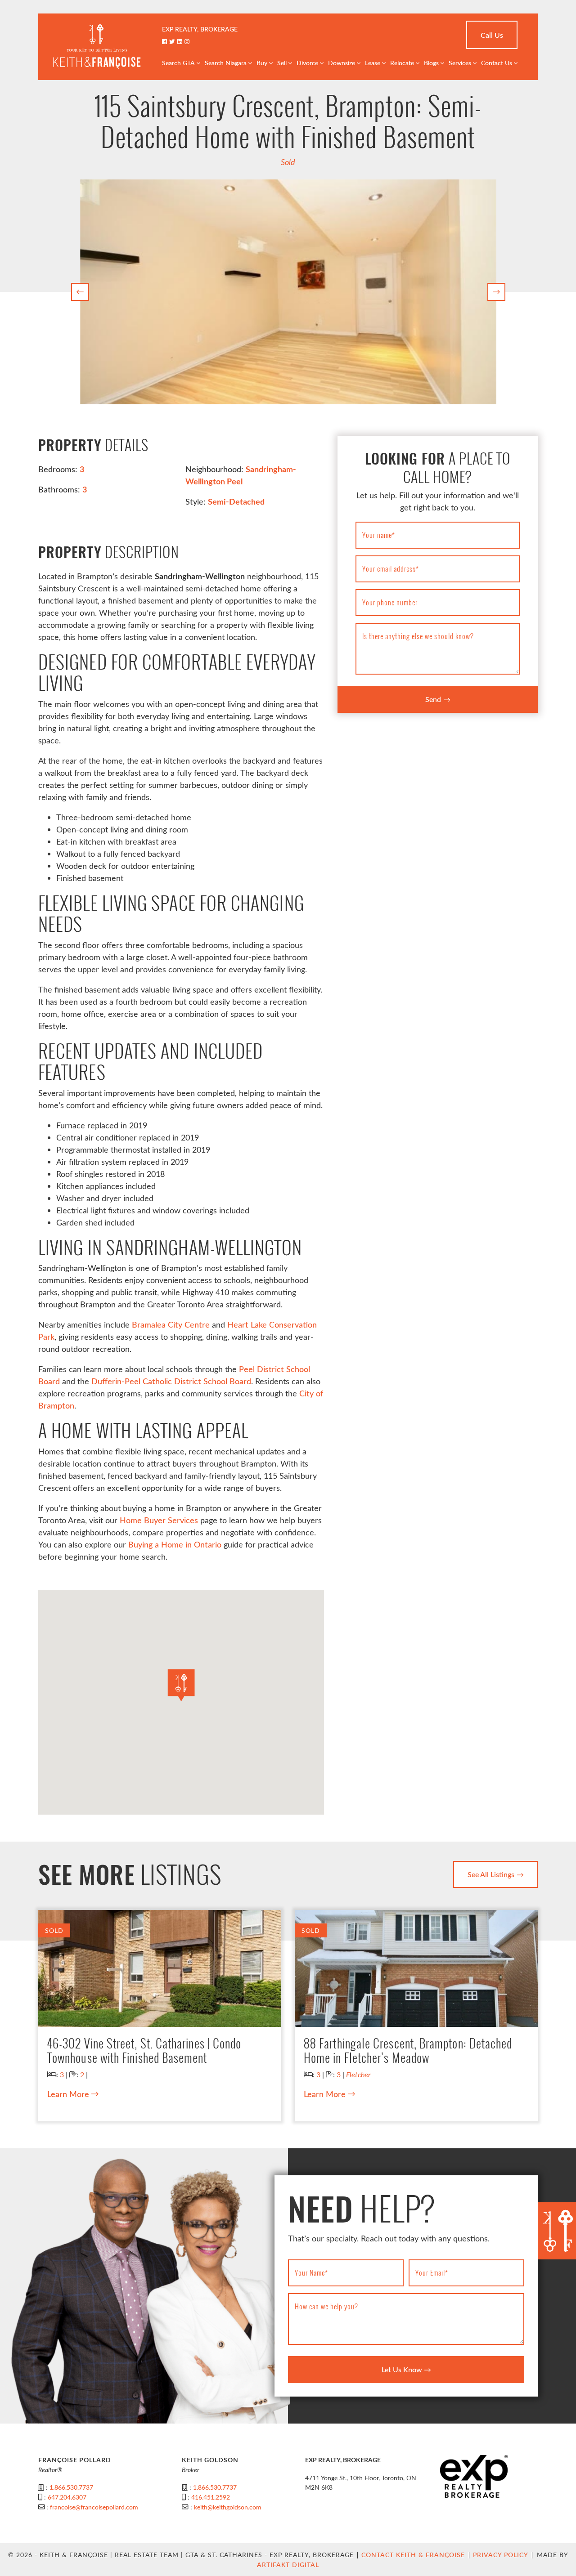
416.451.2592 (211, 2497)
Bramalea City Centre (171, 1324)
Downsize (342, 63)
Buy (262, 63)
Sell (282, 63)
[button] (80, 292)
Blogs (431, 63)
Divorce (307, 63)
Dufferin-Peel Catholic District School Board (171, 1381)
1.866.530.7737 (71, 2487)
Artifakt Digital (288, 2565)
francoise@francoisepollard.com (94, 2507)
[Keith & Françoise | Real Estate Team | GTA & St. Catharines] (97, 46)
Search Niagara (226, 63)
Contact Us (497, 63)
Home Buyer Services (159, 1520)
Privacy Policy (501, 2555)
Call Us (492, 35)
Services (460, 63)
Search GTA (178, 63)
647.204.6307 (67, 2497)
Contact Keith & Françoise (413, 2555)
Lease (373, 63)
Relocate (402, 63)
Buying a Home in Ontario (175, 1544)
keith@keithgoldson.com (228, 2507)
